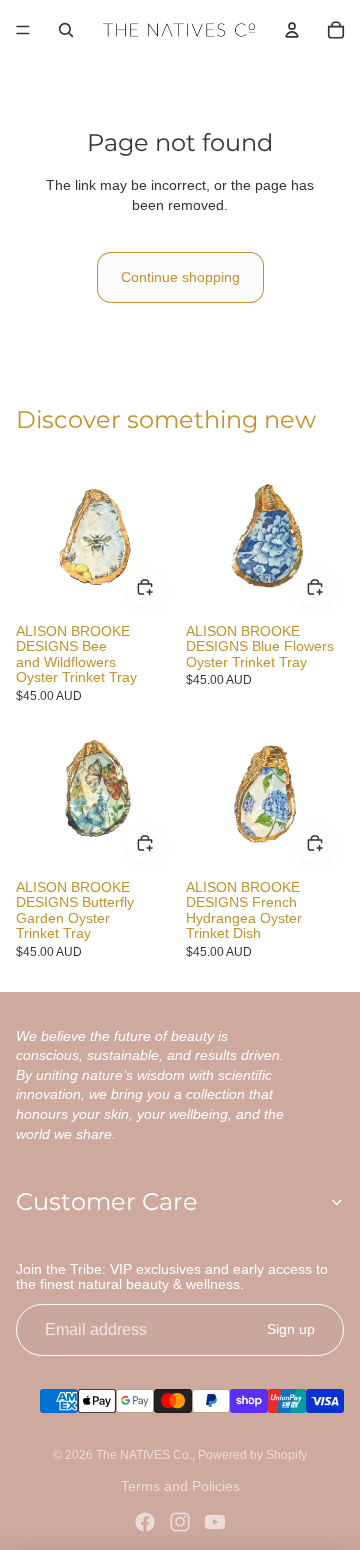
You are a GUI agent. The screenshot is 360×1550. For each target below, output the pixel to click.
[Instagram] (180, 1522)
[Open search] (66, 30)
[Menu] (23, 30)
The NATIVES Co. (144, 1455)
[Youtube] (215, 1522)
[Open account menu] (292, 30)
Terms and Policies (180, 1486)
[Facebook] (145, 1522)
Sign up (291, 1329)
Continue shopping (180, 277)
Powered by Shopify (252, 1455)
